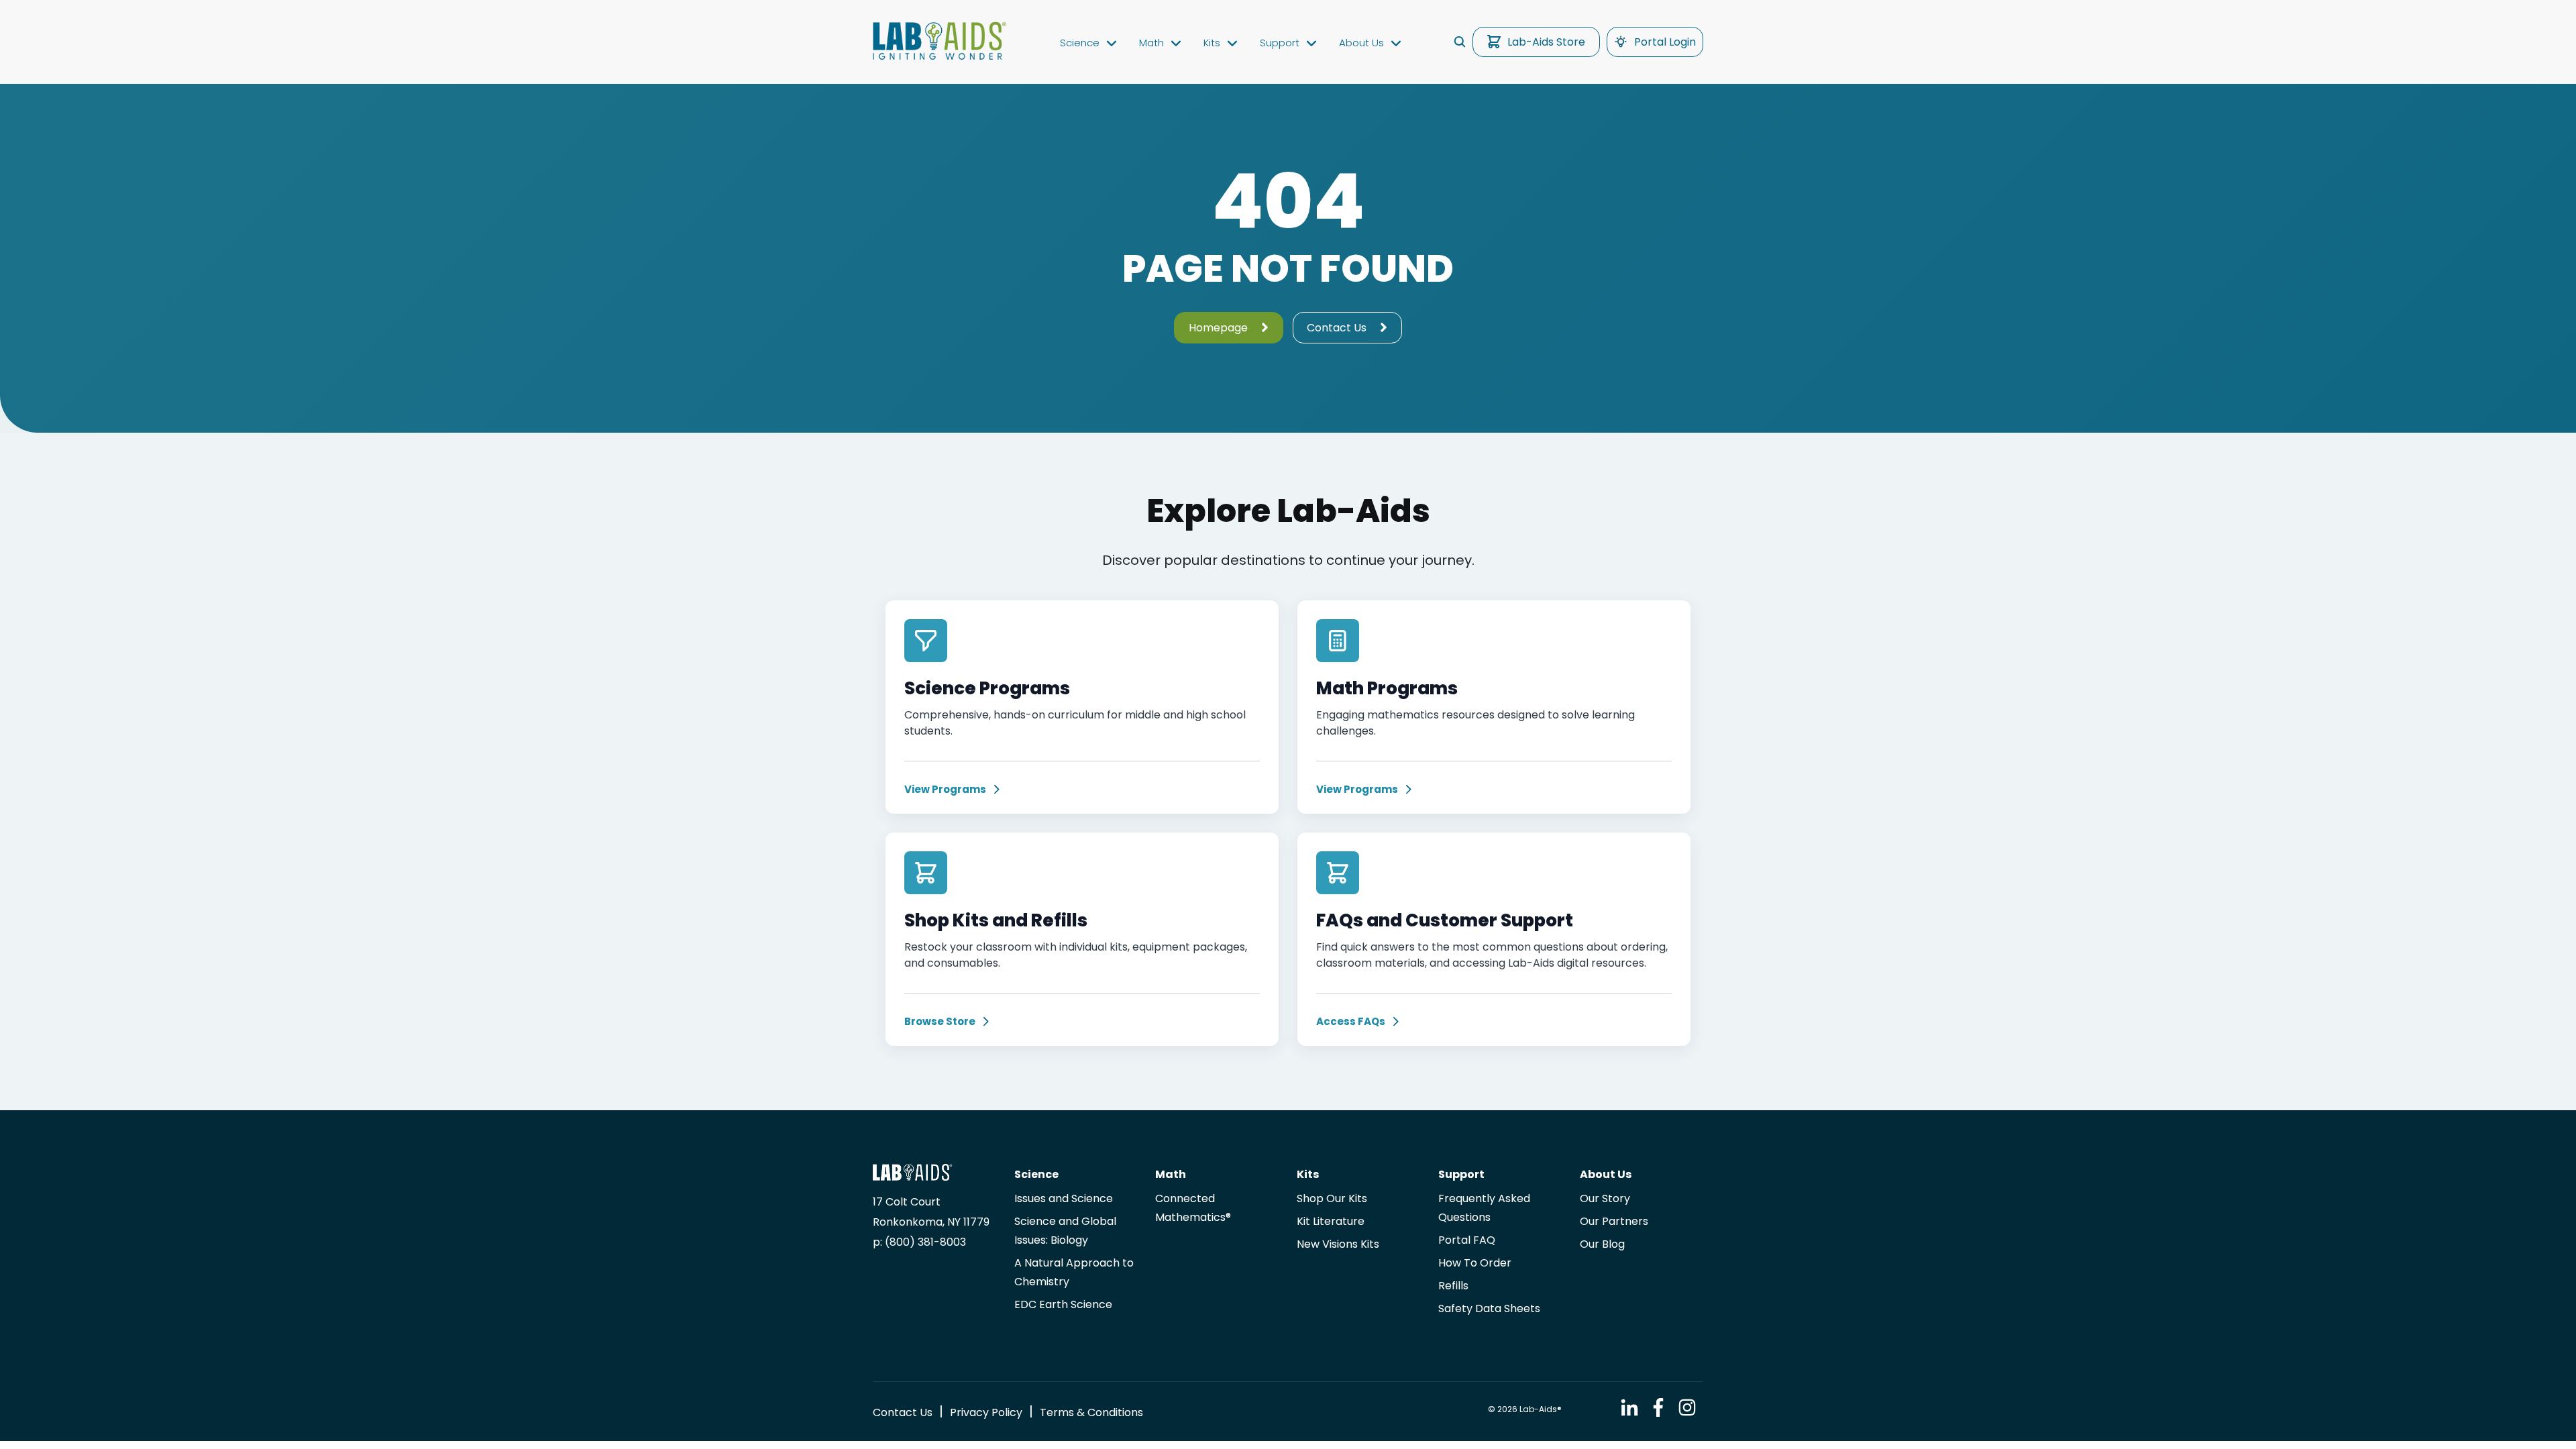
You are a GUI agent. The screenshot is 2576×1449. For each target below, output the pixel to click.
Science (1080, 43)
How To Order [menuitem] (1475, 1263)
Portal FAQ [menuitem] (1467, 1240)
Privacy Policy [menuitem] (986, 1412)
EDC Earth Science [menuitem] (1063, 1304)
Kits (1212, 43)
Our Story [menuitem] (1605, 1198)
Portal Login (1665, 42)
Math (1151, 43)
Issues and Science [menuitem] (1064, 1198)
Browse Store (940, 1022)
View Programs (945, 790)
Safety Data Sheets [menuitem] (1489, 1308)
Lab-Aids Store (1546, 42)
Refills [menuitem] (1453, 1286)
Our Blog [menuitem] (1602, 1244)
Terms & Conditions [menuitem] (1091, 1412)
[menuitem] (903, 1412)
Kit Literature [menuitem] (1331, 1221)
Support (1280, 43)
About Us (1361, 43)
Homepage (1218, 328)
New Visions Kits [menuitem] (1338, 1244)
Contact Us (1337, 328)
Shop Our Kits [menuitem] (1332, 1198)
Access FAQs (1351, 1022)
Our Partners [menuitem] (1614, 1221)
